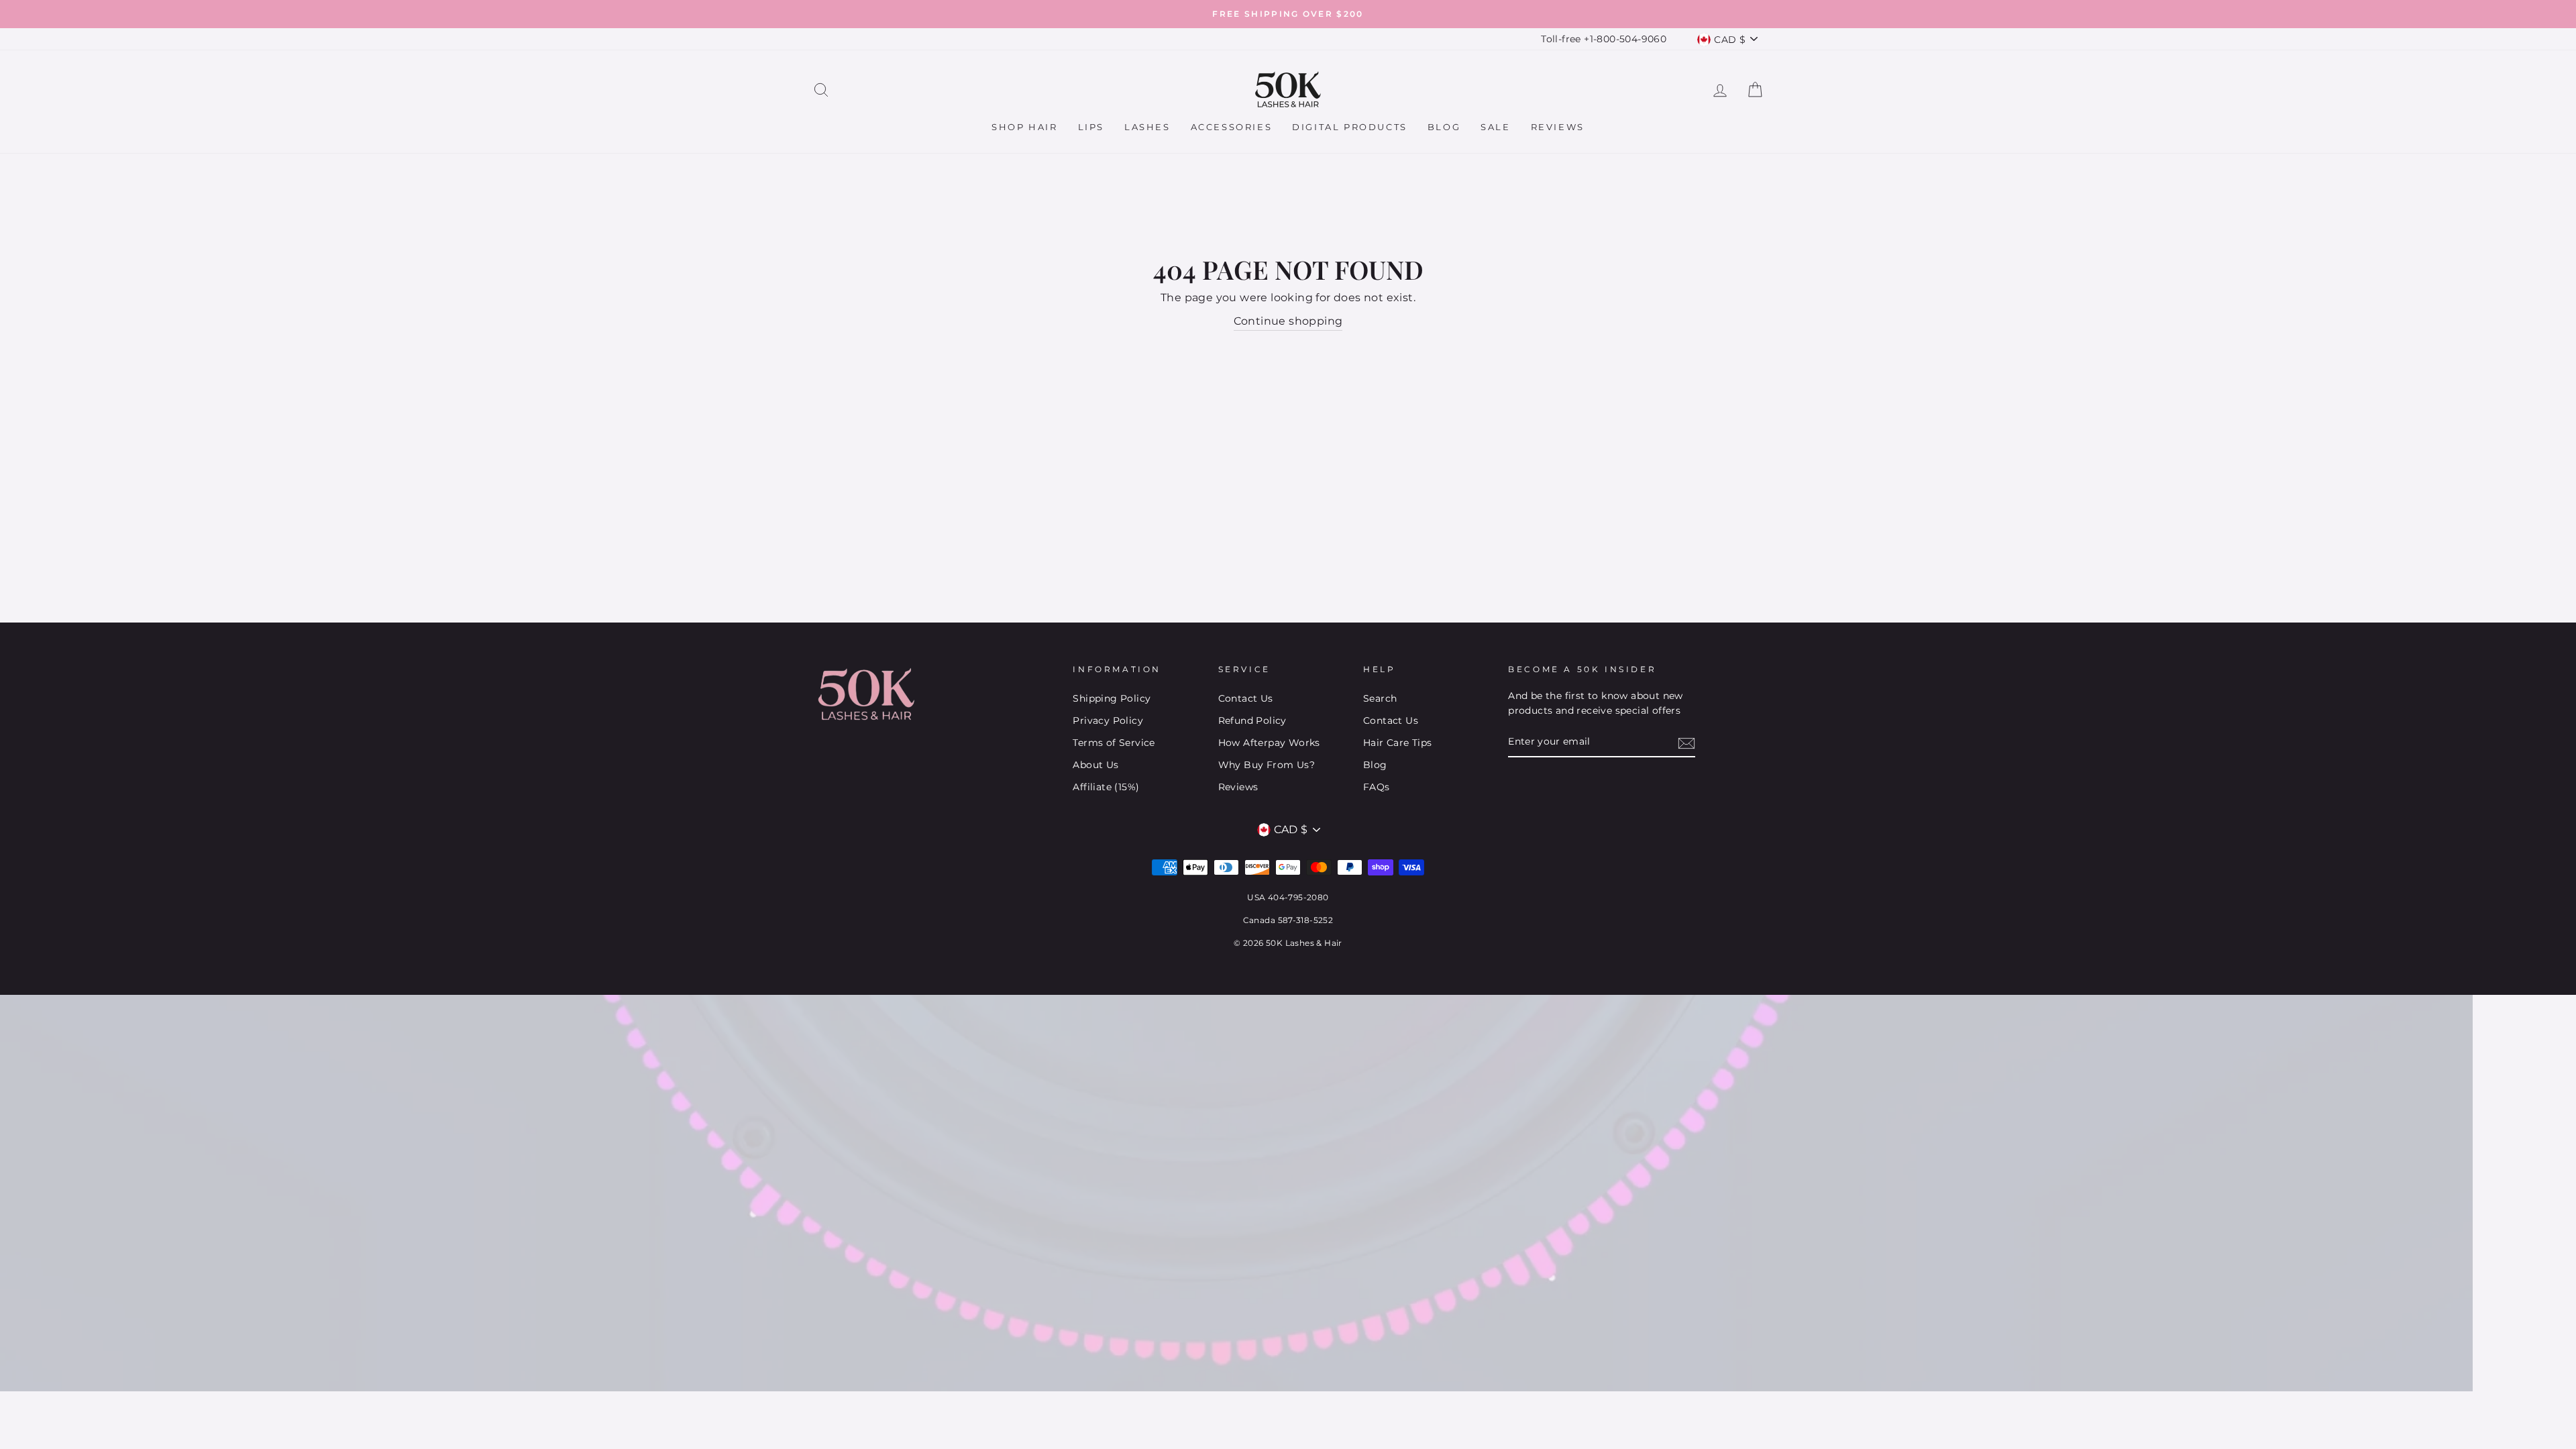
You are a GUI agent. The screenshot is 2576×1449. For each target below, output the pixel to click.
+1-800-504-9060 (1625, 39)
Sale (1495, 127)
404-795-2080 (1298, 897)
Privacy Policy (1108, 720)
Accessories (1232, 127)
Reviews (1558, 127)
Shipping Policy (1112, 698)
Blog (1444, 127)
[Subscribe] (1686, 743)
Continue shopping (1288, 321)
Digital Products (1350, 127)
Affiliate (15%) (1106, 787)
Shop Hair (1024, 127)
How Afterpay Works (1269, 743)
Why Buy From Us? (1267, 765)
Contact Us (1246, 698)
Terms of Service (1114, 743)
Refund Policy (1252, 720)
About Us (1095, 765)
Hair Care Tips (1398, 743)
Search (1380, 698)
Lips (1091, 127)
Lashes (1147, 127)
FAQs (1377, 787)
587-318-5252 (1306, 920)
